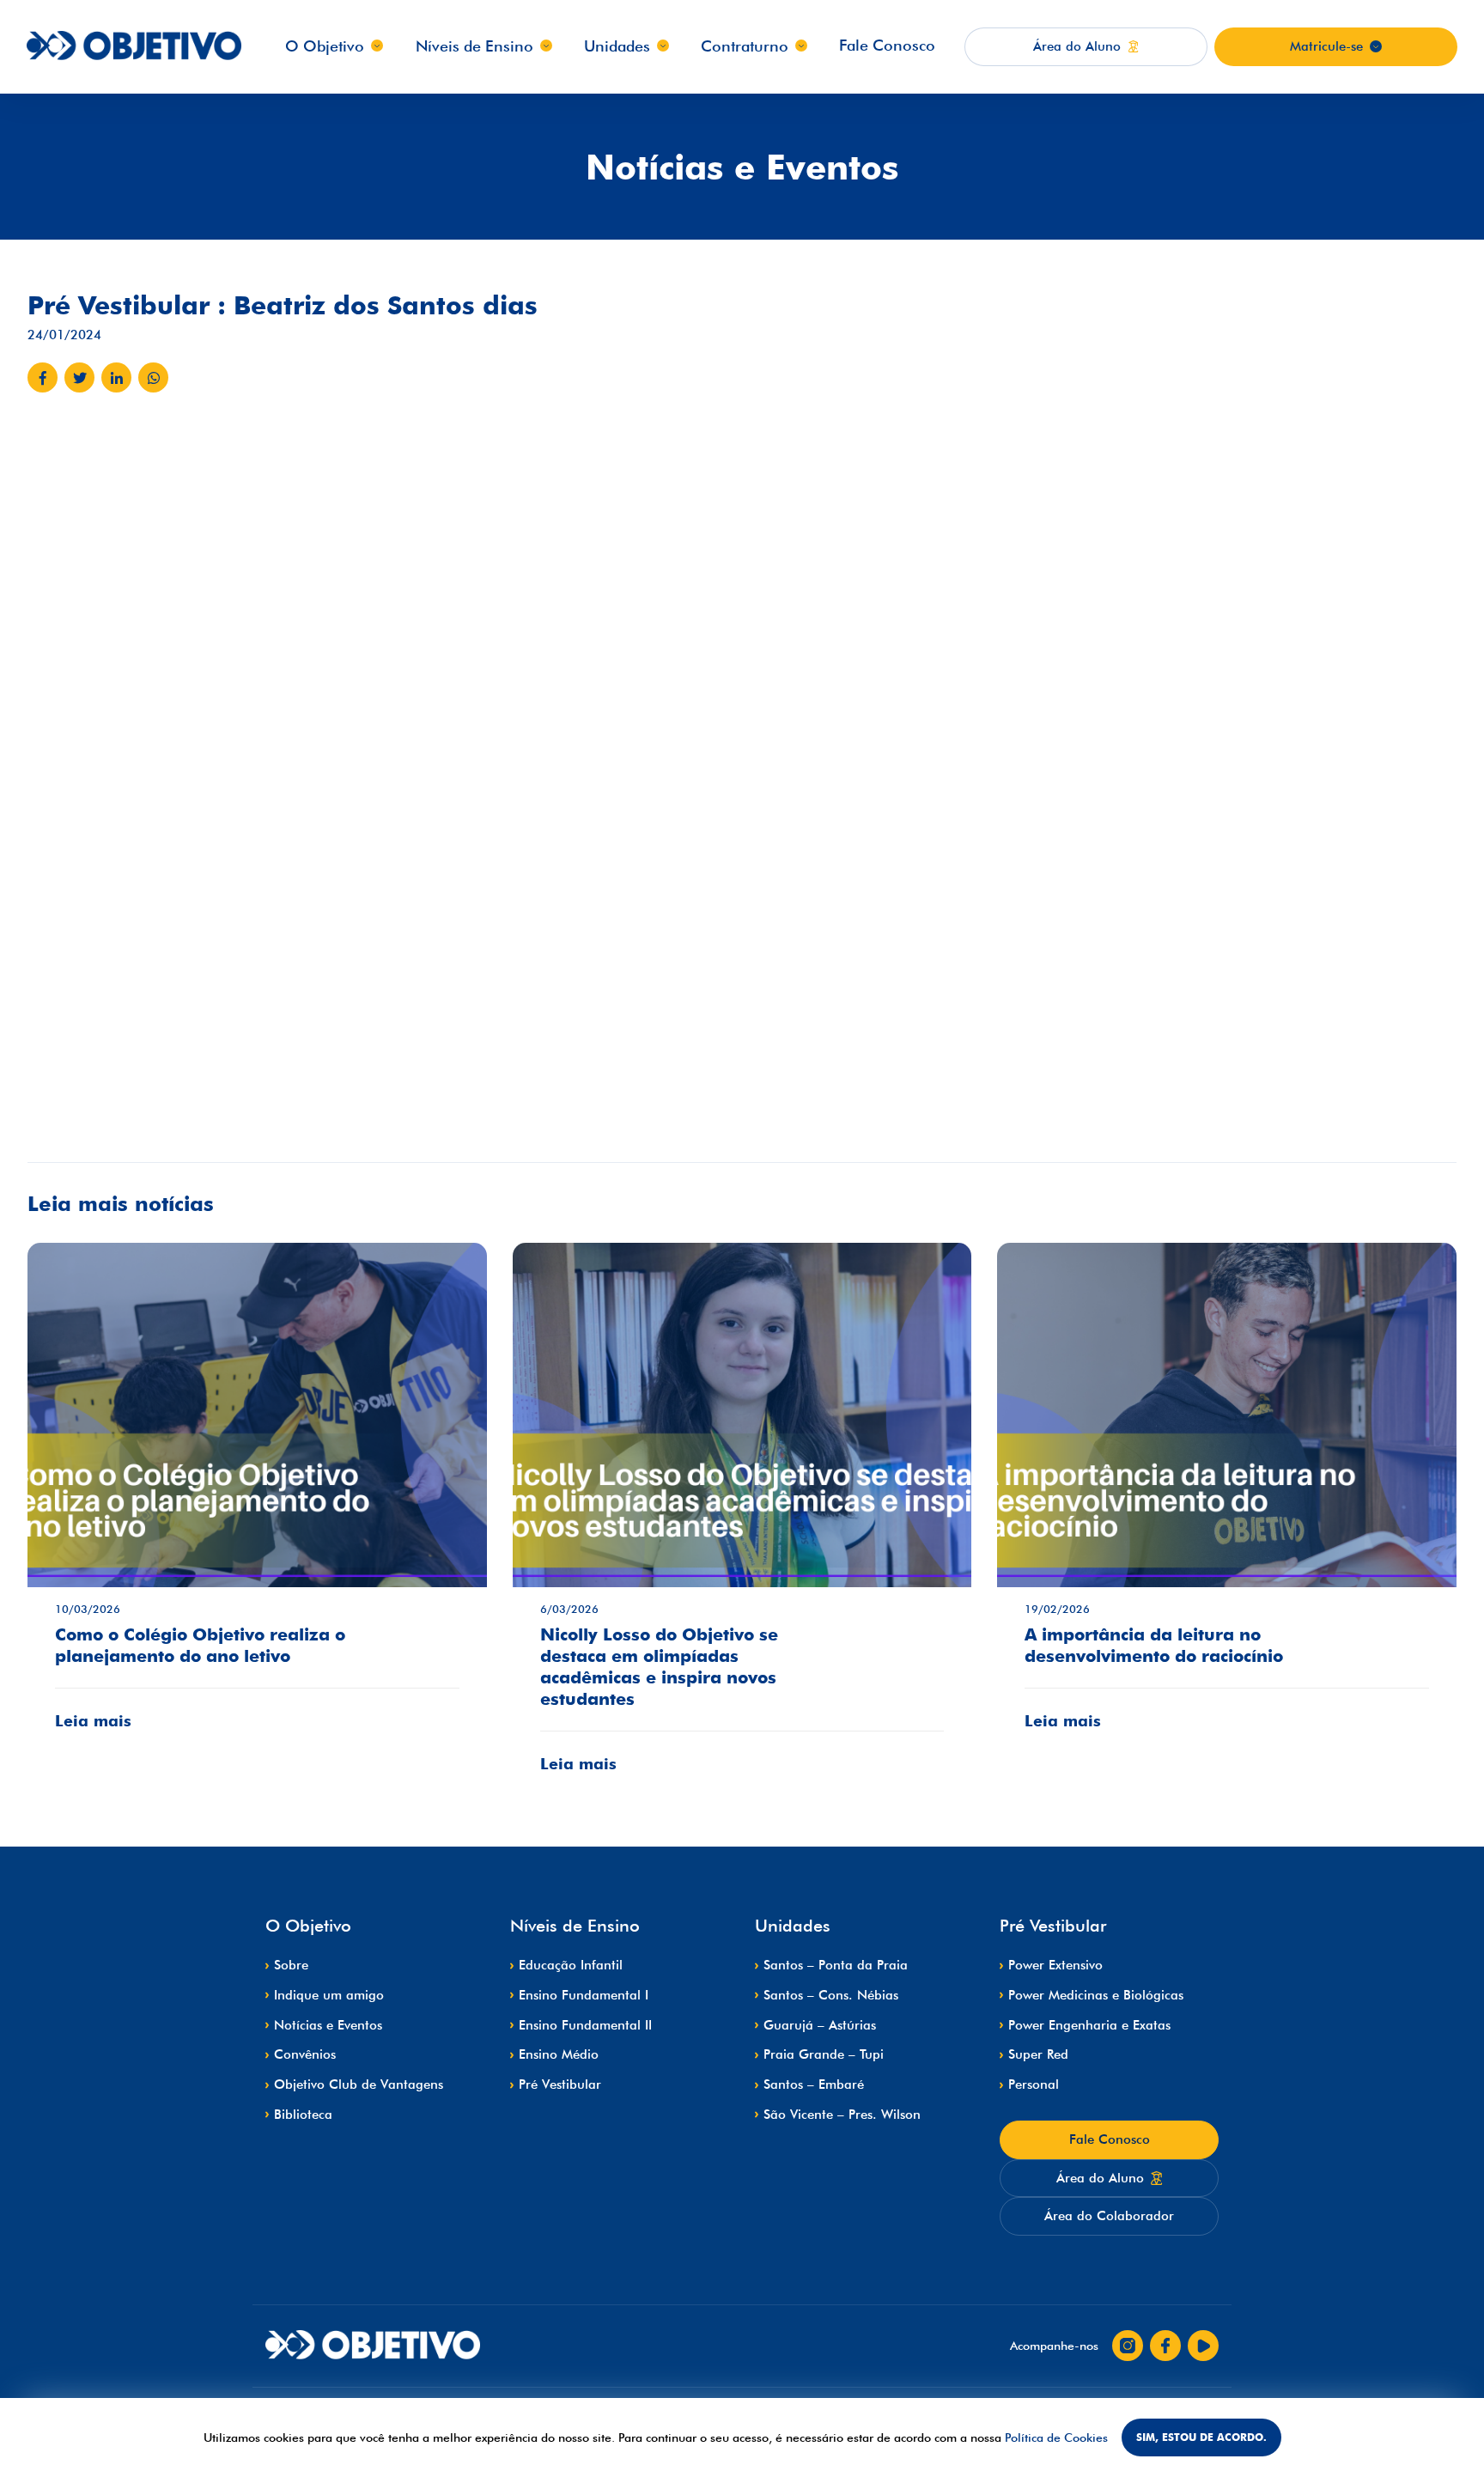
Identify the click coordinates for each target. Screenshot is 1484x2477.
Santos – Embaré (814, 2084)
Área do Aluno (1100, 2178)
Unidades (617, 46)
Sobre (291, 1965)
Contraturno (745, 46)
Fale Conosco (887, 45)
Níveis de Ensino (474, 46)
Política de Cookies (1056, 2437)
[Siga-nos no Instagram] (1128, 2346)
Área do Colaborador (1109, 2216)
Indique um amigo (329, 1995)
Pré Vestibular (560, 2084)
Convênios (305, 2054)
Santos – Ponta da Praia (836, 1965)
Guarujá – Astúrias (820, 2025)
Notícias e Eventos (328, 2025)
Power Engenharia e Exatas (1089, 2025)
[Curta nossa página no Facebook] (1165, 2346)
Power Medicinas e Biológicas (1096, 1995)
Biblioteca (303, 2115)
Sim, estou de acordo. (1201, 2437)
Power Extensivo (1055, 1965)
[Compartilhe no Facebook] (43, 377)
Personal (1034, 2084)
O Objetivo (325, 46)
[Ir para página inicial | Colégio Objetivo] (373, 2346)
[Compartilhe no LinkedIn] (116, 377)
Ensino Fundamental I (584, 1995)
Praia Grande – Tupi (824, 2054)
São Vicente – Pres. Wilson (842, 2115)
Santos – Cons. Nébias (831, 1995)
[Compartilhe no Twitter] (79, 377)
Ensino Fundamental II (585, 2025)
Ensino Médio (559, 2054)
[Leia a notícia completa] (257, 1499)
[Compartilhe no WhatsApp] (153, 377)
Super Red (1038, 2054)
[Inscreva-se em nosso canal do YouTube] (1203, 2346)
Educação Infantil (571, 1965)
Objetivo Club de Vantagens (359, 2084)
